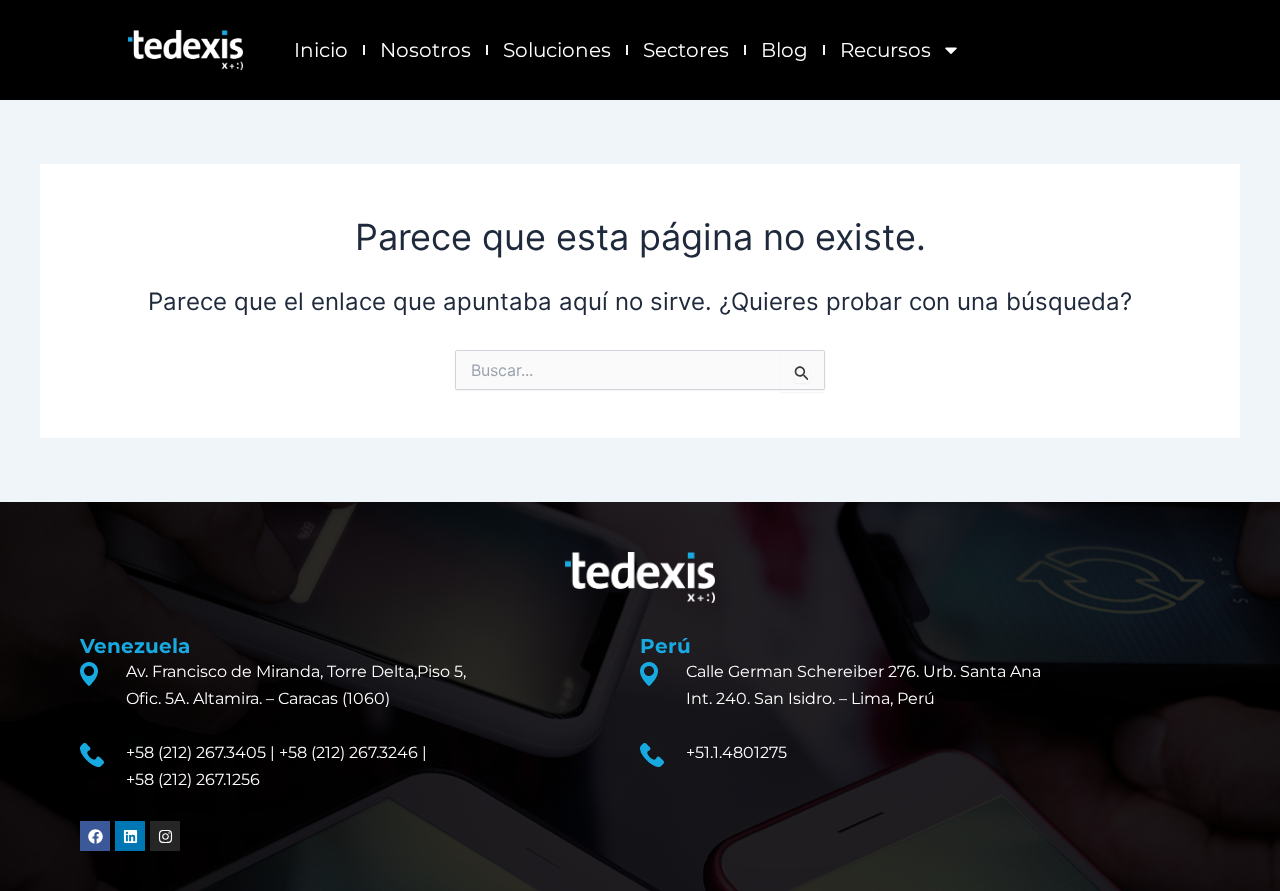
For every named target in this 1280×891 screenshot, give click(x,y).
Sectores (686, 50)
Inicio (321, 50)
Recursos (885, 50)
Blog (784, 50)
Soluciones (557, 50)
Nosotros (425, 50)
